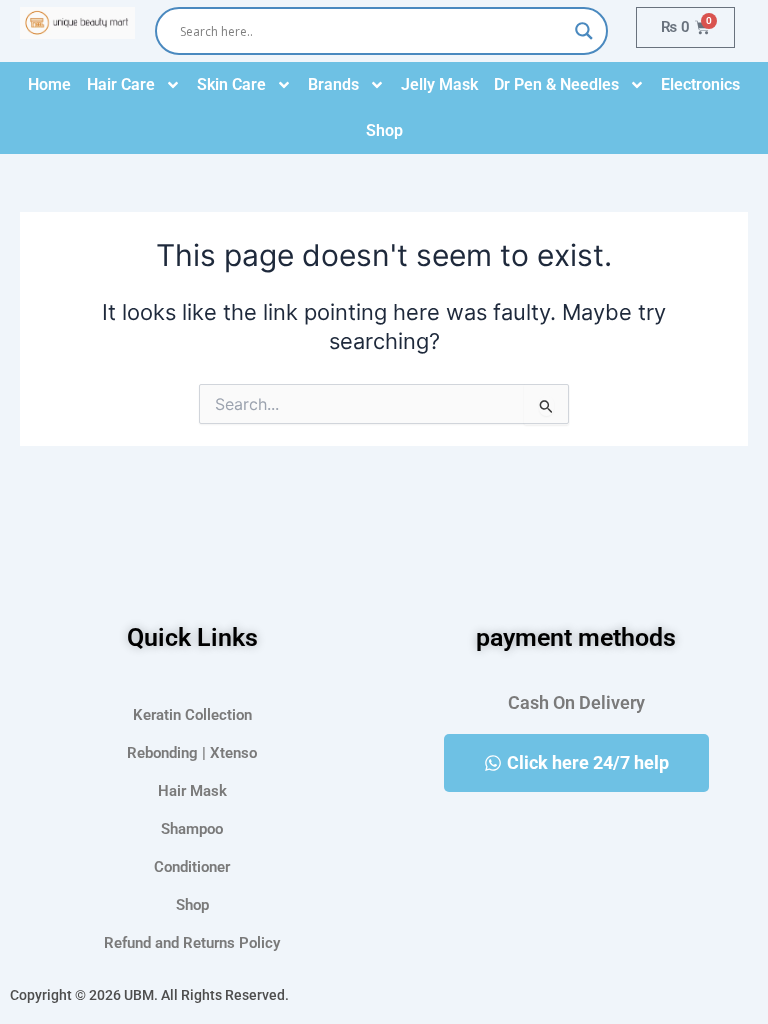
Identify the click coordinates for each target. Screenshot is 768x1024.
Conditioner (192, 867)
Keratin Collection (192, 715)
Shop (384, 130)
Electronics (700, 84)
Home (49, 84)
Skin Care (231, 84)
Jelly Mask (439, 84)
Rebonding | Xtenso (192, 753)
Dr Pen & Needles (556, 84)
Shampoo (192, 829)
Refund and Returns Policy (192, 943)
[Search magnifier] (584, 31)
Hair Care (121, 84)
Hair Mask (192, 791)
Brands (333, 84)
